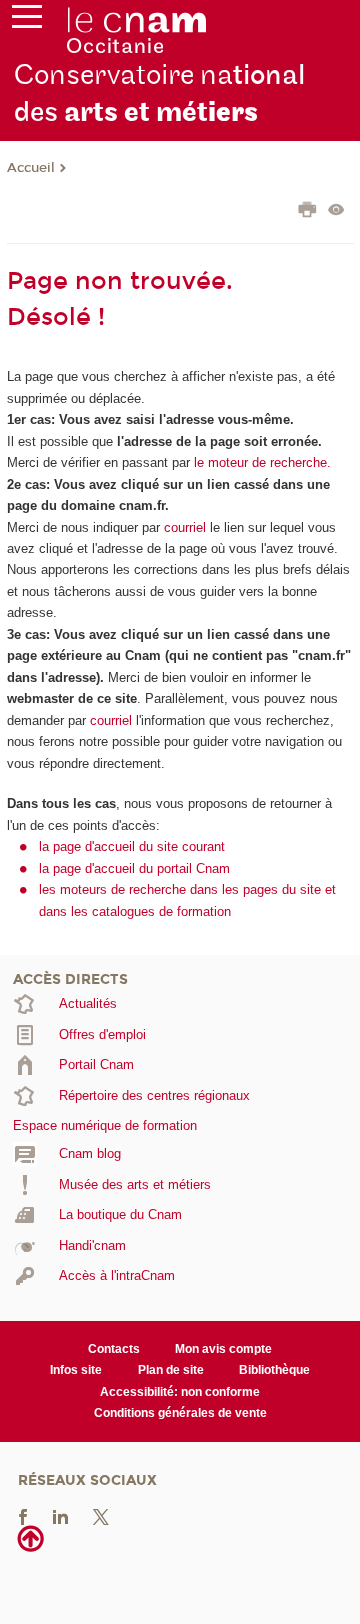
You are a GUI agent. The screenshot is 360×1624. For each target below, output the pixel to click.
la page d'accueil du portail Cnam (134, 868)
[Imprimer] (307, 212)
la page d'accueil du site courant (132, 846)
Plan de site (171, 1370)
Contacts (114, 1349)
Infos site (76, 1370)
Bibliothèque (274, 1370)
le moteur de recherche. (260, 462)
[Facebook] (23, 1516)
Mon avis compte (223, 1349)
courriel (185, 527)
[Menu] (27, 21)
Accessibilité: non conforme (180, 1392)
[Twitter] (101, 1516)
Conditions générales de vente (180, 1413)
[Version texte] (336, 211)
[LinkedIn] (60, 1516)
